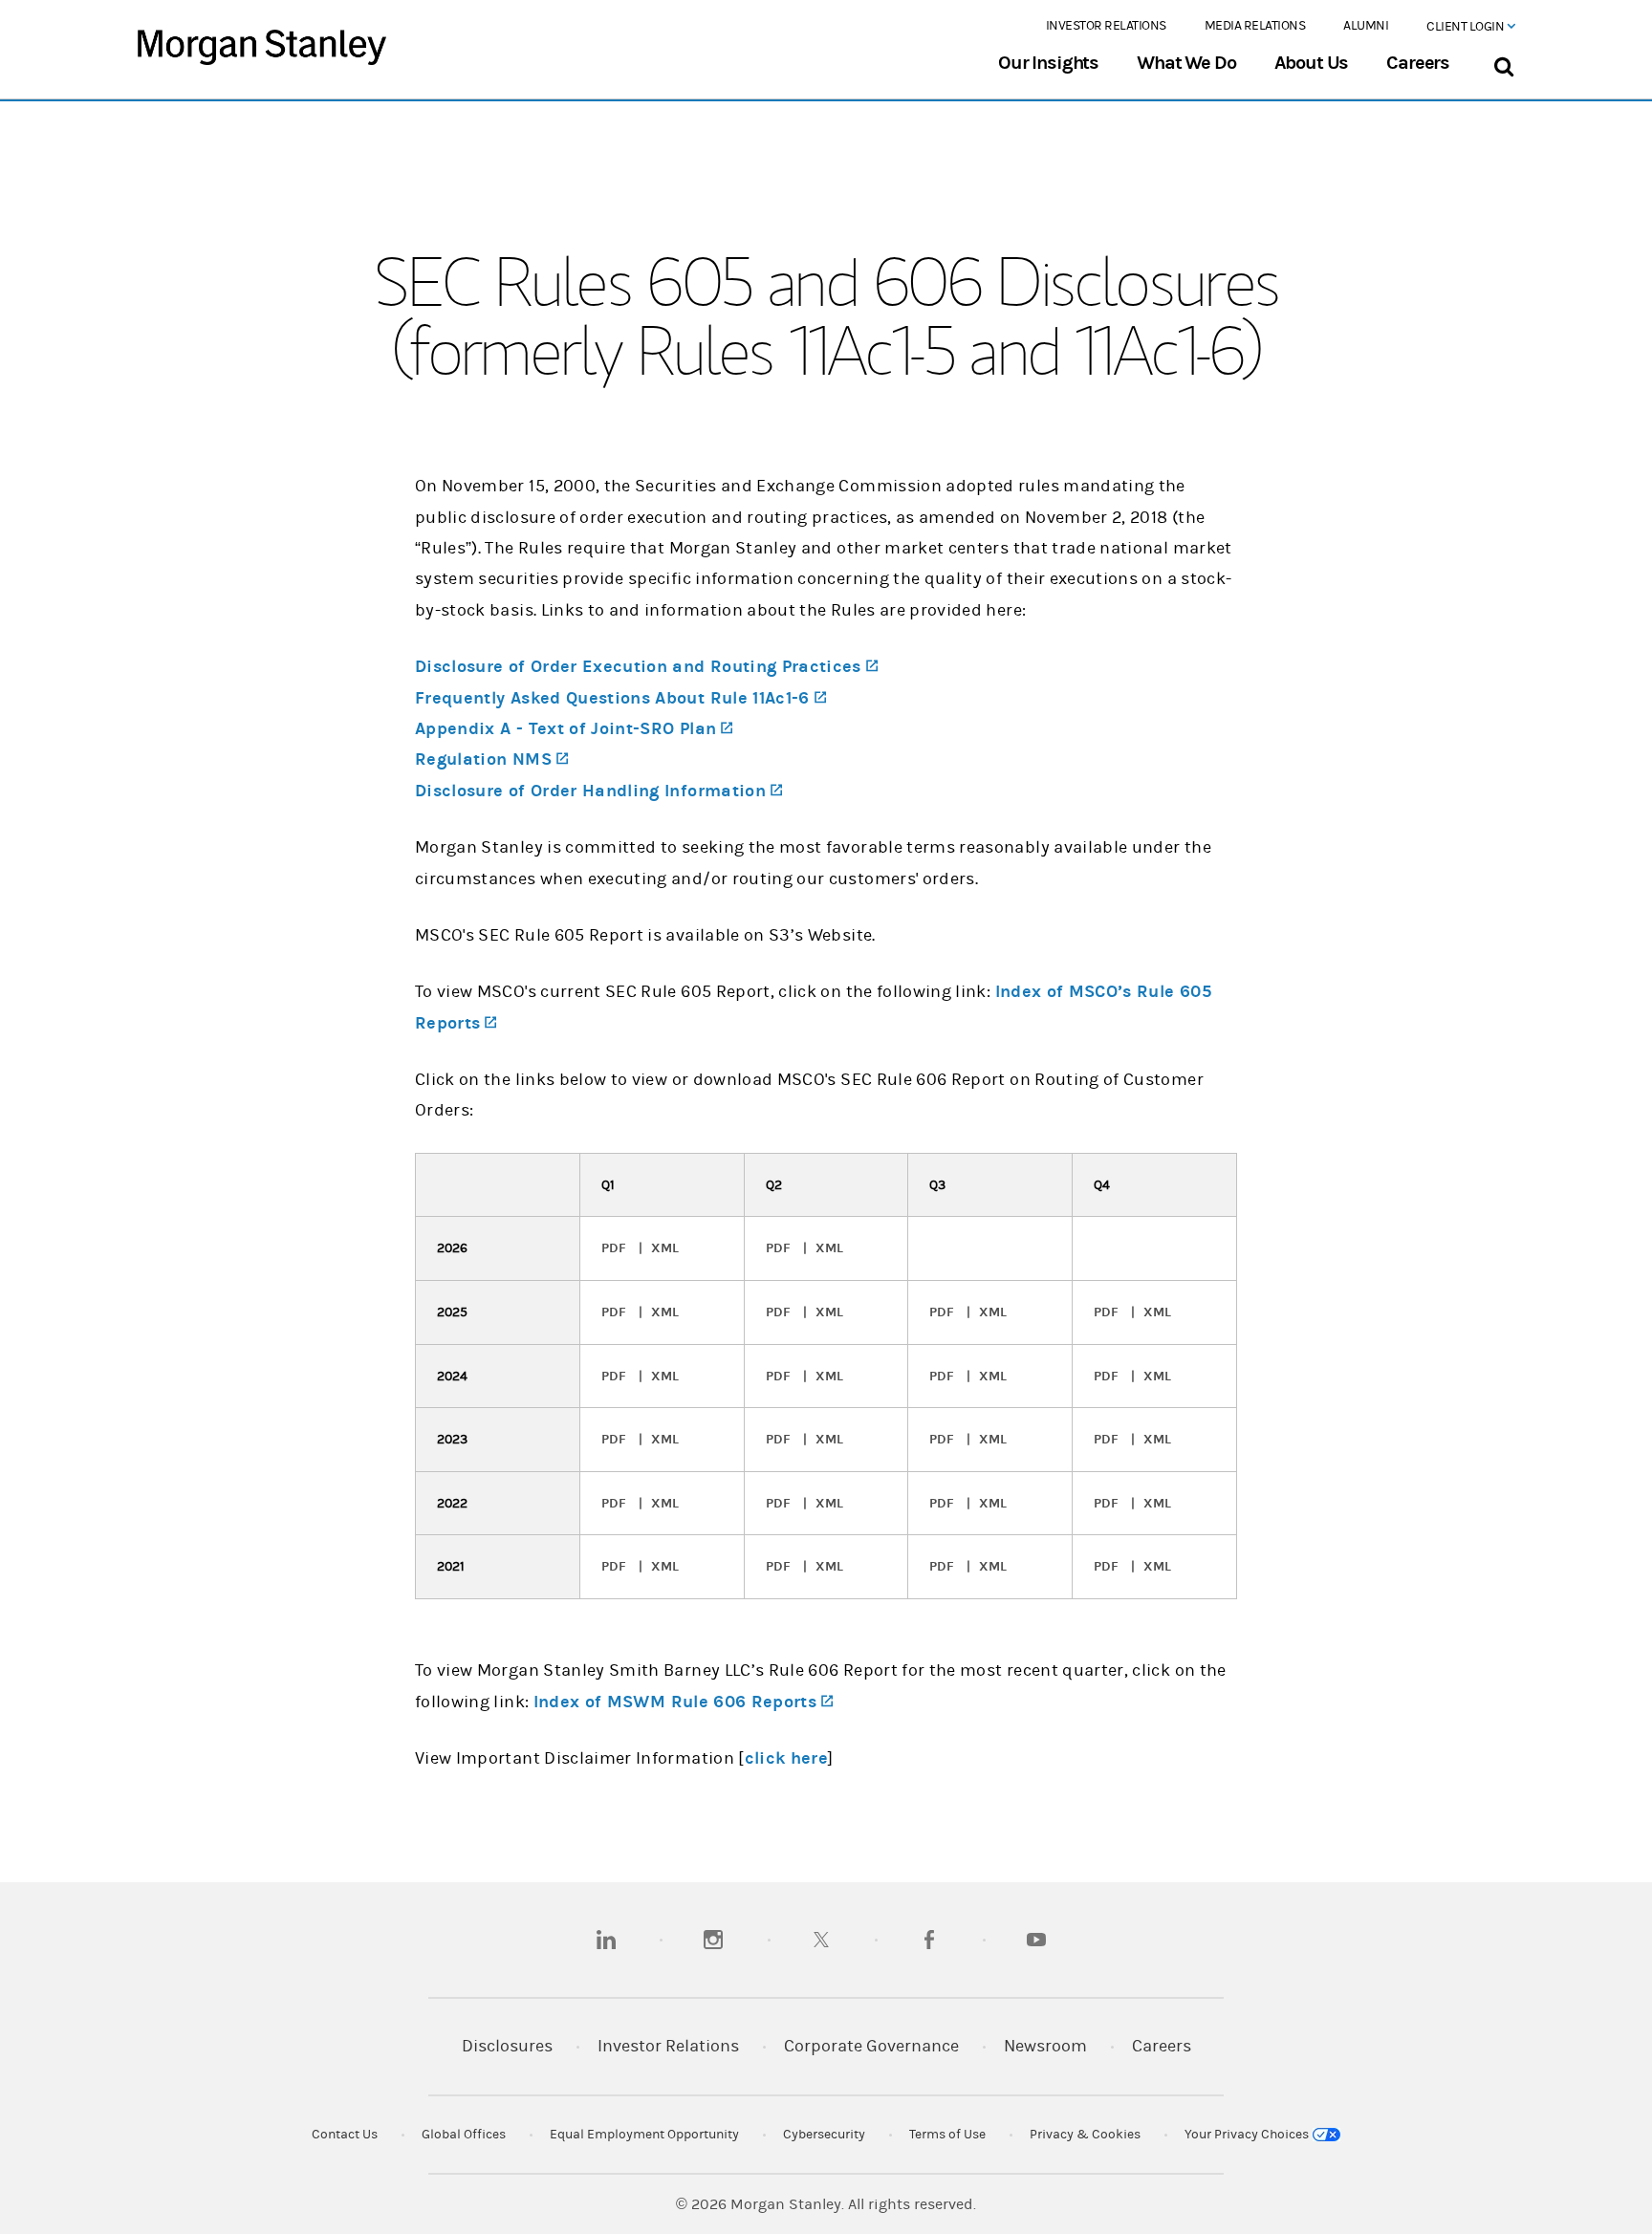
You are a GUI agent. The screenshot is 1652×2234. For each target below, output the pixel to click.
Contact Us (345, 2135)
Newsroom (1045, 2046)
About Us (1312, 63)
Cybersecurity (824, 2135)
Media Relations (1255, 26)
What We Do (1186, 63)
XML (665, 1248)
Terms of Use (947, 2135)
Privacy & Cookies (1085, 2135)
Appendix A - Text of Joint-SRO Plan (574, 729)
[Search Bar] (1503, 63)
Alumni (1366, 26)
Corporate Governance (871, 2046)
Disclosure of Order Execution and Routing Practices (646, 667)
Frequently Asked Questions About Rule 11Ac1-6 (620, 698)
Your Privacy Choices (1248, 2135)
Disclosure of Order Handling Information (598, 791)
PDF (614, 1248)
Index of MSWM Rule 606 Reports (684, 1702)
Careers (1418, 63)
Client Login (1467, 27)
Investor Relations (1106, 26)
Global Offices (464, 2135)
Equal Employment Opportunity (644, 2135)
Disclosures (507, 2046)
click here (787, 1758)
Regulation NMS (491, 759)
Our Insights (1048, 63)
